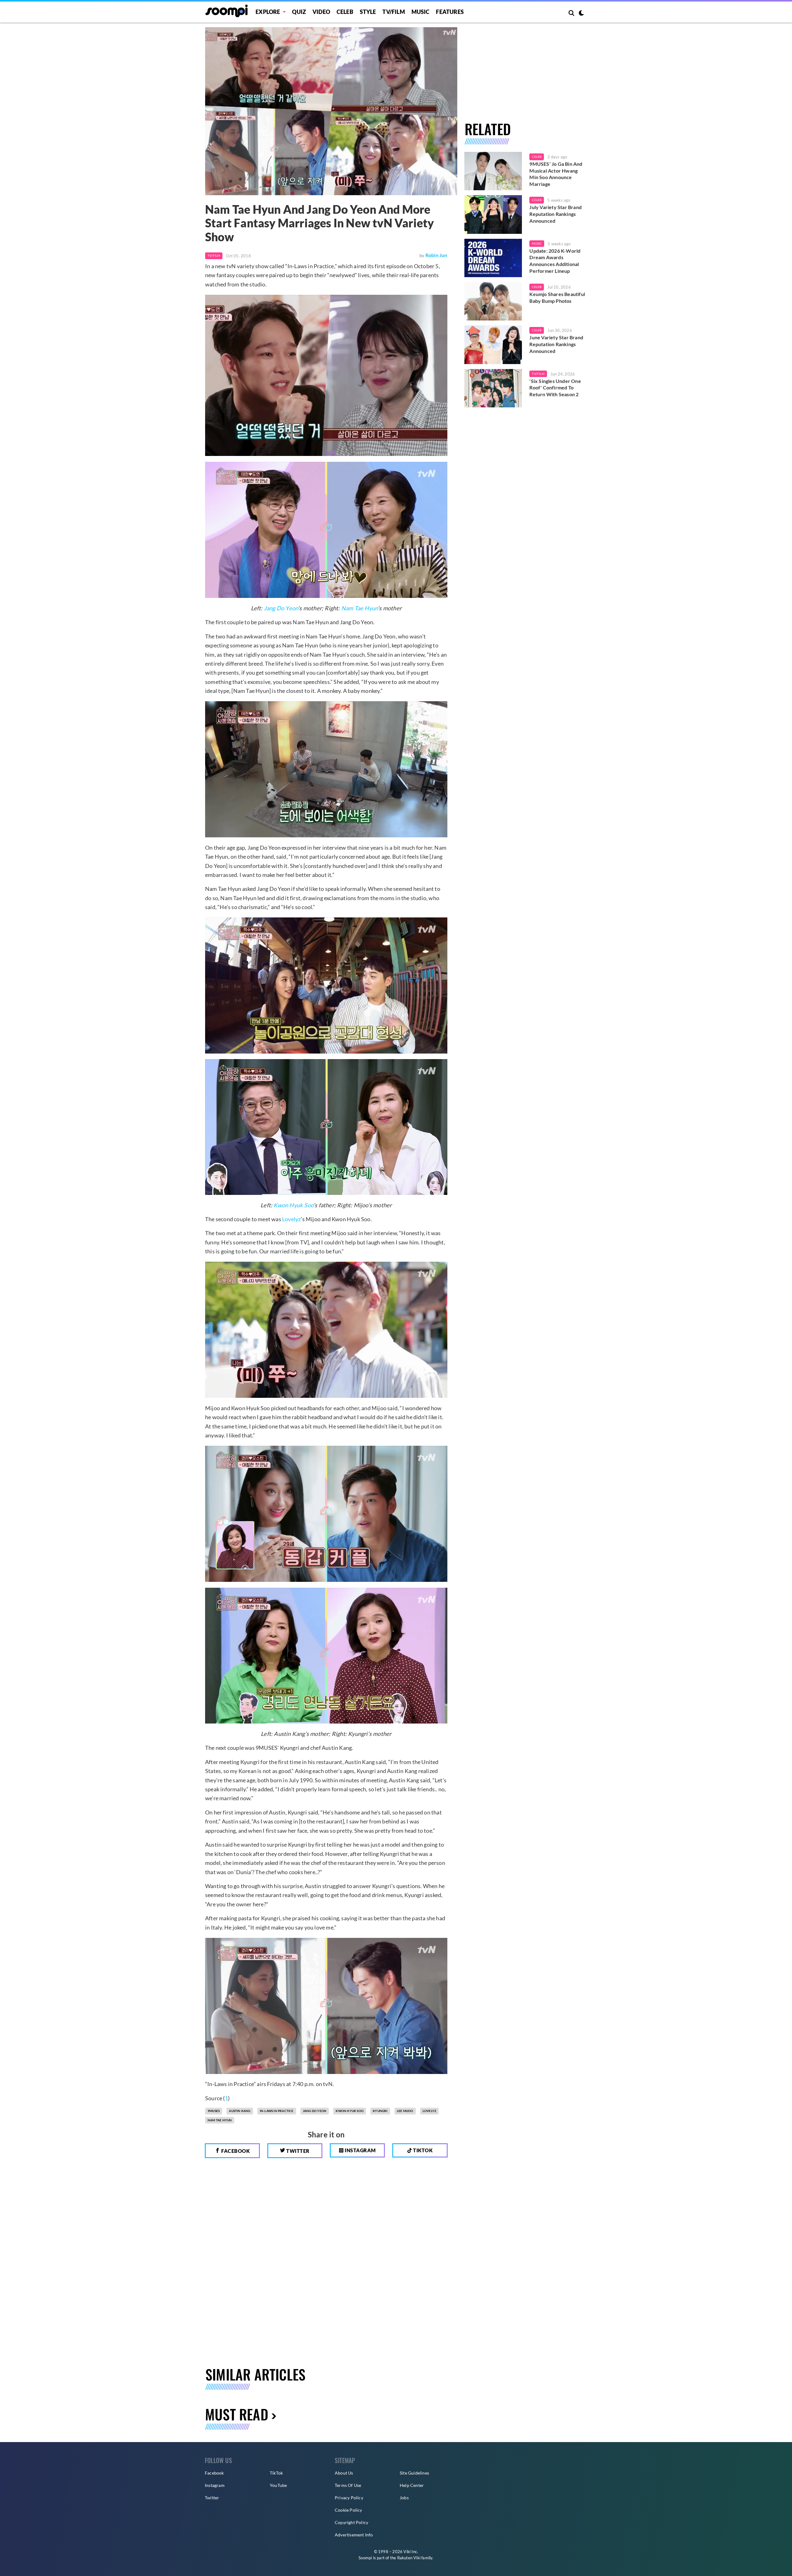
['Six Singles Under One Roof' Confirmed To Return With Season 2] (493, 388)
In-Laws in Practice (277, 2111)
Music (421, 12)
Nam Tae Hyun (359, 608)
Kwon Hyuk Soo (293, 1205)
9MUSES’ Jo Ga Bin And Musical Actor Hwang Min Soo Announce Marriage (556, 174)
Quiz (299, 12)
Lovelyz (291, 1219)
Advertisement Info (354, 2535)
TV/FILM (394, 12)
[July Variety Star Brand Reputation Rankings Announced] (493, 214)
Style (368, 12)
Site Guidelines (414, 2473)
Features (450, 12)
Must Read (237, 2414)
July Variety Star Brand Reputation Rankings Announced (555, 214)
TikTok (276, 2473)
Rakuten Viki (409, 2558)
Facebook (235, 2151)
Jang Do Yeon (281, 608)
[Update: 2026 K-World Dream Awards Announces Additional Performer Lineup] (493, 258)
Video (321, 12)
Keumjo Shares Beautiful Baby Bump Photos (557, 297)
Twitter (297, 2151)
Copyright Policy (351, 2522)
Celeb (345, 12)
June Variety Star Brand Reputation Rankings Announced (556, 344)
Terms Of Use (348, 2485)
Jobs (404, 2498)
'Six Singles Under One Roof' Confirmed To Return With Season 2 (555, 388)
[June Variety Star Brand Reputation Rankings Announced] (493, 345)
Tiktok (422, 2150)
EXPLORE (268, 12)
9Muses (214, 2111)
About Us (344, 2473)
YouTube (278, 2485)
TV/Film (214, 255)
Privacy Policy (349, 2498)
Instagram (360, 2150)
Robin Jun (436, 255)
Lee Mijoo (405, 2111)
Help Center (412, 2485)
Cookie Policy (349, 2510)
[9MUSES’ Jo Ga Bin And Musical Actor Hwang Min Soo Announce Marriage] (493, 171)
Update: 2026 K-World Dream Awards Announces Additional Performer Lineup (555, 261)
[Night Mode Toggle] (581, 14)
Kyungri (380, 2111)
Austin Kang (240, 2111)
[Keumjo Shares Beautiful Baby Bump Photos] (493, 301)
